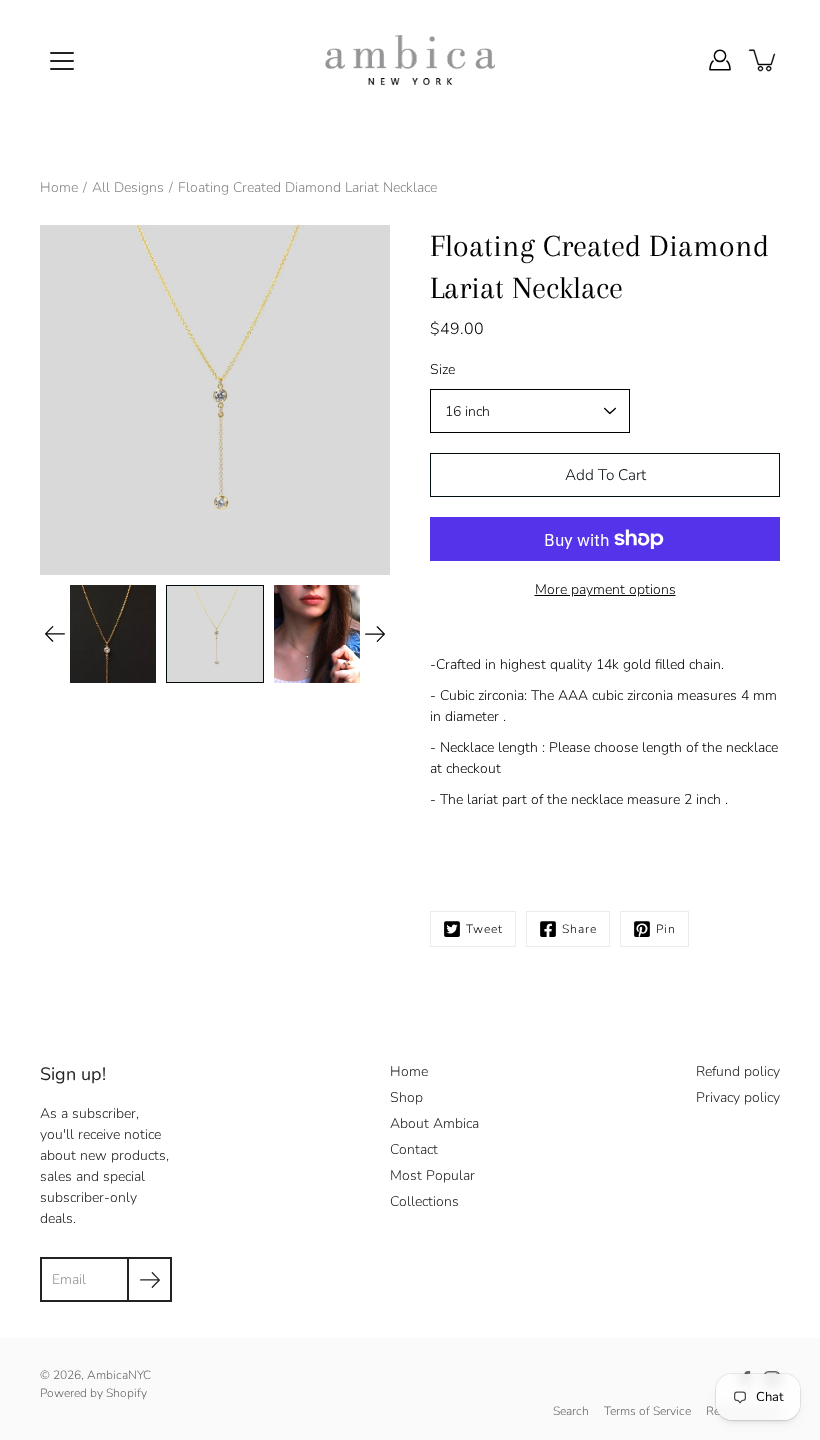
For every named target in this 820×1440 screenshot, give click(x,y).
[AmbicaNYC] (410, 60)
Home (59, 187)
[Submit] (149, 1279)
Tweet (484, 929)
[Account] (720, 60)
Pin (666, 929)
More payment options (605, 589)
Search (571, 1411)
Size (442, 369)
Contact (414, 1149)
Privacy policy (738, 1097)
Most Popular (432, 1175)
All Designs (128, 187)
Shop (406, 1097)
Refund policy (738, 1071)
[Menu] (62, 61)
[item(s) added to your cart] (764, 60)
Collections (424, 1201)
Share (579, 929)
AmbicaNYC (119, 1375)
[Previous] (55, 634)
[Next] (375, 634)
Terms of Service (647, 1411)
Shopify (126, 1393)
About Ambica (434, 1123)
